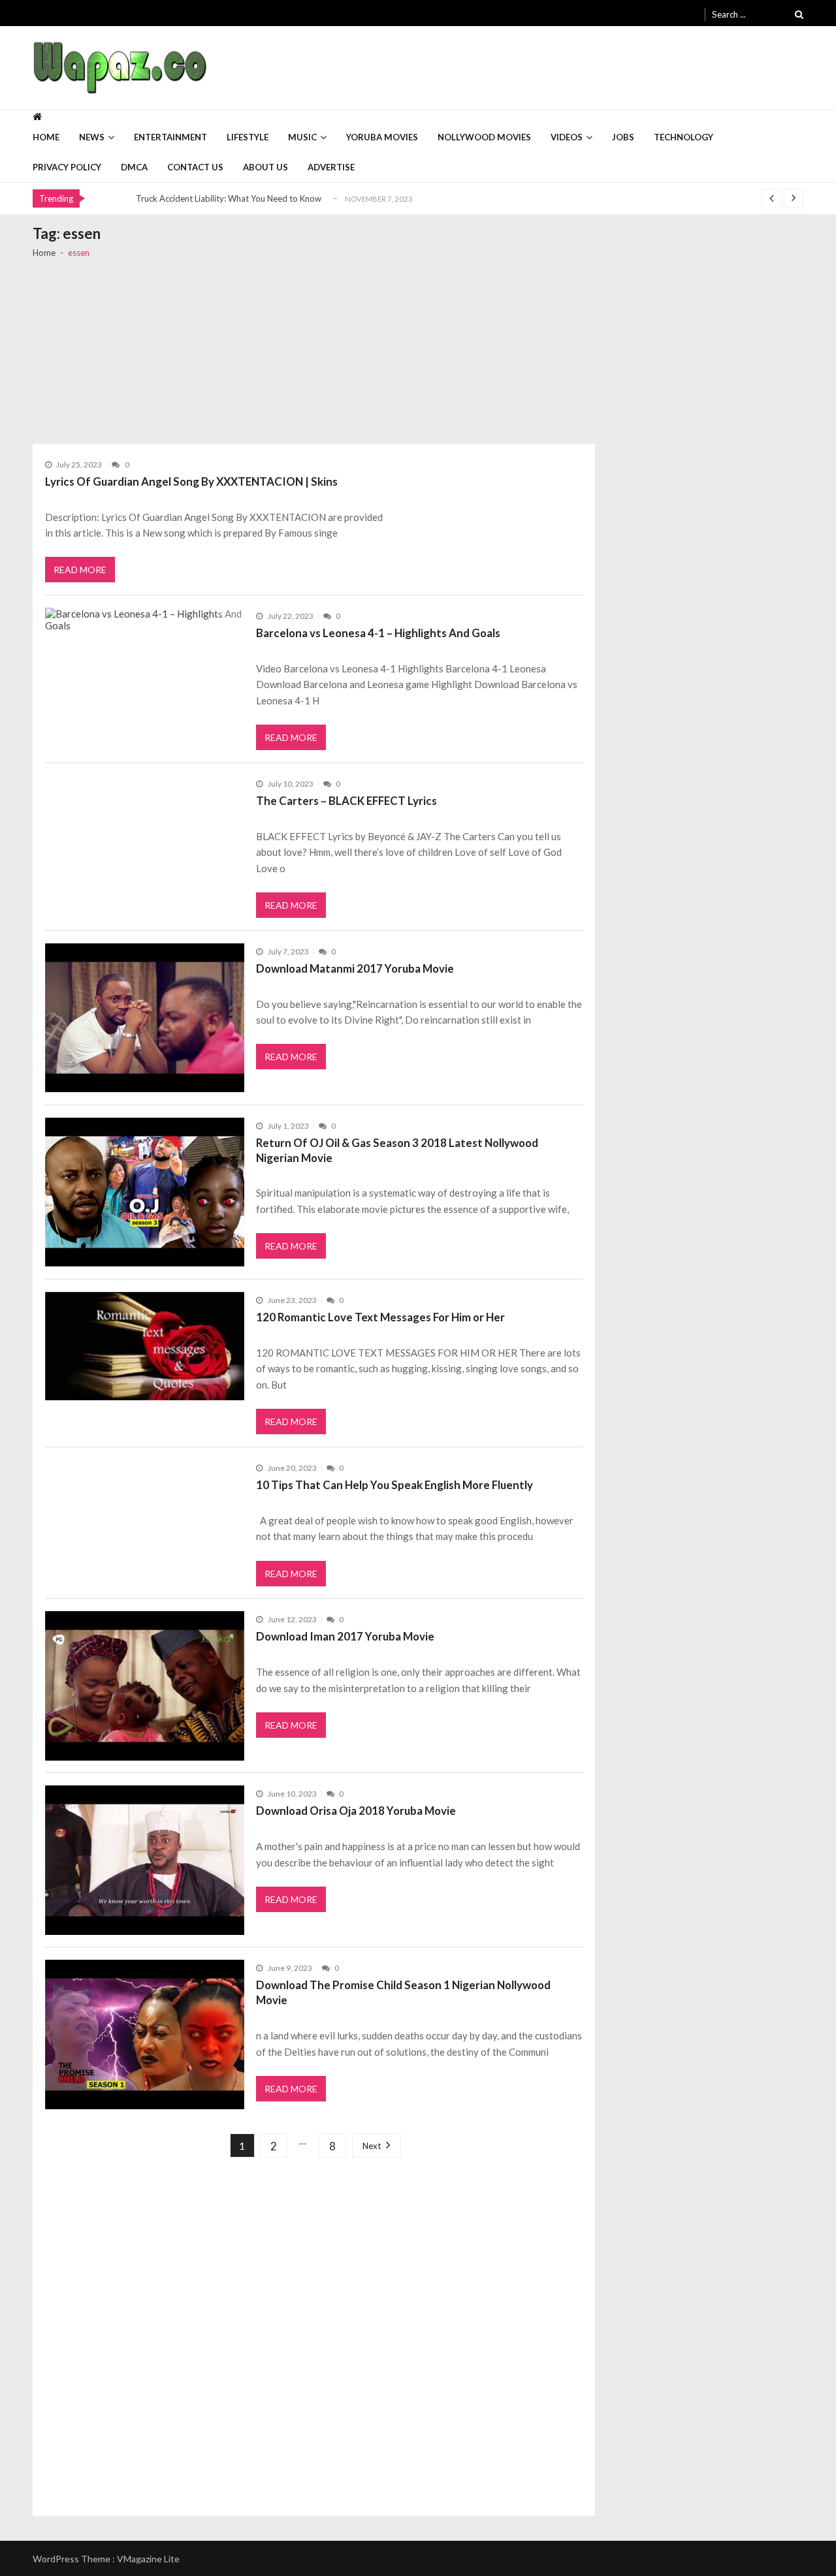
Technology (683, 137)
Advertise (331, 167)
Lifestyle (248, 137)
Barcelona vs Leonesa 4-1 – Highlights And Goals (378, 633)
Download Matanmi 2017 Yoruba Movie (355, 968)
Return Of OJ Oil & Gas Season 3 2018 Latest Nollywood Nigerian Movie (397, 1150)
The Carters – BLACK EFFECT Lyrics (346, 801)
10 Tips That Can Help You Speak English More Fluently (394, 1485)
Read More (80, 570)
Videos (567, 137)
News (92, 137)
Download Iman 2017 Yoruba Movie (345, 1636)
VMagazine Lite (148, 2559)
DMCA (134, 167)
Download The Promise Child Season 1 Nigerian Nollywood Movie (403, 1992)
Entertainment (170, 137)
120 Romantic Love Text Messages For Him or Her (380, 1317)
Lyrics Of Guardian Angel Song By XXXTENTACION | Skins (191, 481)
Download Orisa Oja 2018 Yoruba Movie (356, 1811)
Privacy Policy (67, 167)
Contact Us (195, 167)
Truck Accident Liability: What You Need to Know (229, 198)
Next (372, 2146)
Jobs (623, 137)
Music (302, 137)
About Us (265, 167)
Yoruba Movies (382, 137)
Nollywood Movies (484, 137)
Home (46, 137)
